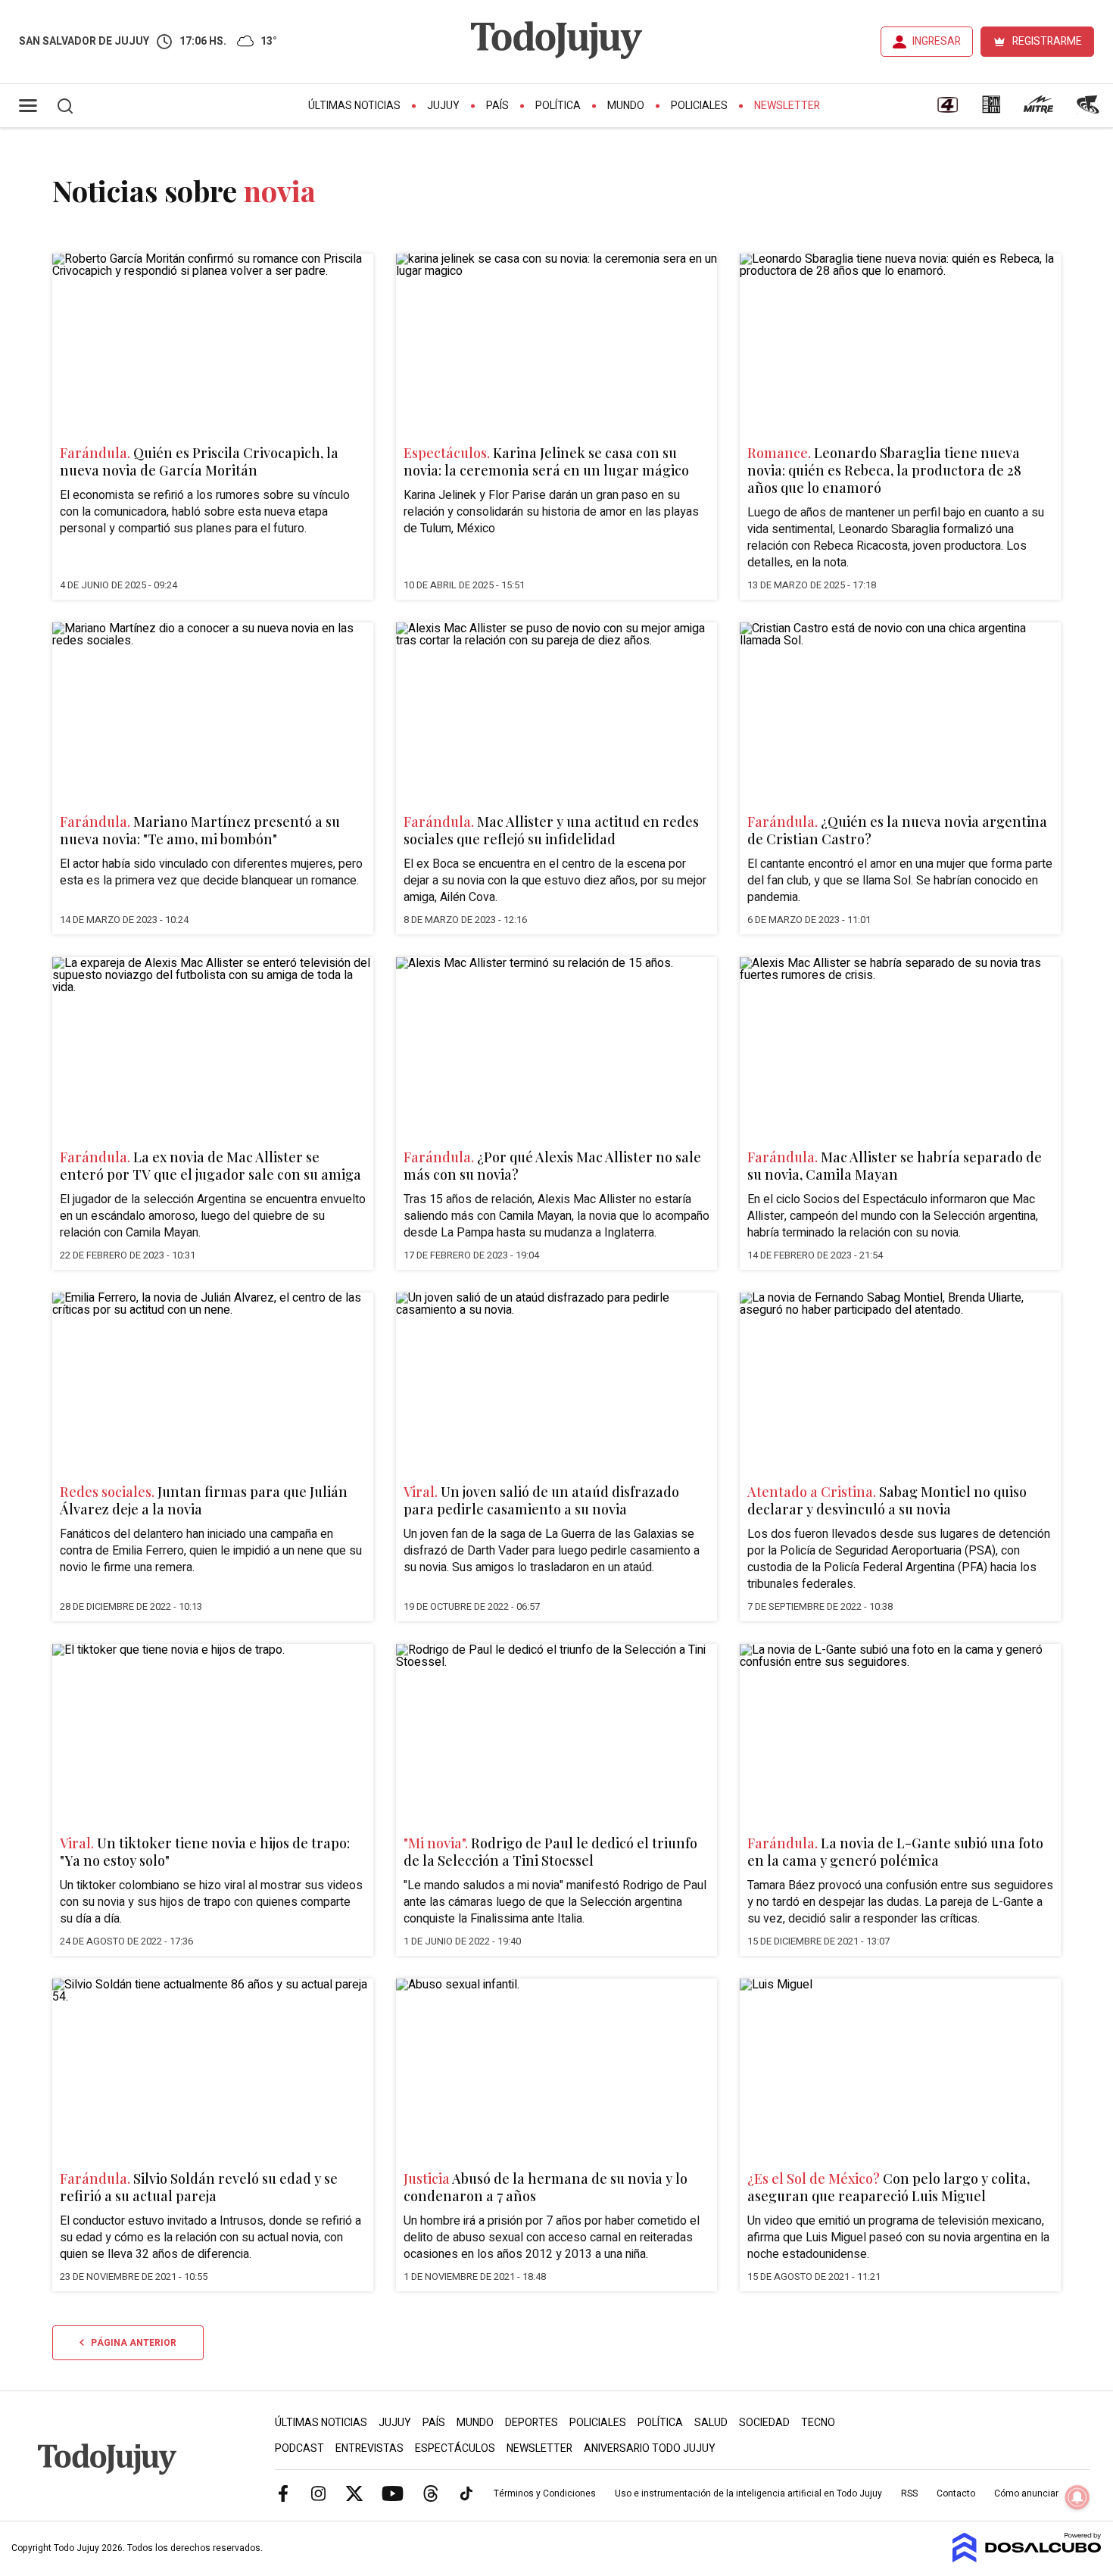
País (497, 106)
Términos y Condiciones (545, 2493)
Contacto (956, 2493)
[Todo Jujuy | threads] (431, 2493)
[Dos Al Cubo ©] (1027, 2559)
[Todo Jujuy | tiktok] (466, 2493)
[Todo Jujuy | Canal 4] (947, 110)
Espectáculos (455, 2448)
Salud (711, 2423)
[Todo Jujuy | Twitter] (354, 2493)
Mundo (626, 106)
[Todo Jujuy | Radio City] (991, 110)
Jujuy (443, 106)
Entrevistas (369, 2448)
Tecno (818, 2423)
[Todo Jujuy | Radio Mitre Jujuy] (1038, 110)
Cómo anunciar (1026, 2493)
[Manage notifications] (1077, 2497)
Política (558, 106)
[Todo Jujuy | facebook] (283, 2493)
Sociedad (764, 2423)
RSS (909, 2493)
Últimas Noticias (354, 106)
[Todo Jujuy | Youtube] (393, 2493)
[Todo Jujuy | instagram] (319, 2493)
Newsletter (787, 106)
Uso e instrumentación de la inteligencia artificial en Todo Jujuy (748, 2493)
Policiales (699, 106)
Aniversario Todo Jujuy (650, 2448)
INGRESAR (937, 41)
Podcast (299, 2448)
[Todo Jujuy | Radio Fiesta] (1090, 110)
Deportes (532, 2423)
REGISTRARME (1047, 41)
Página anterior (130, 2343)
